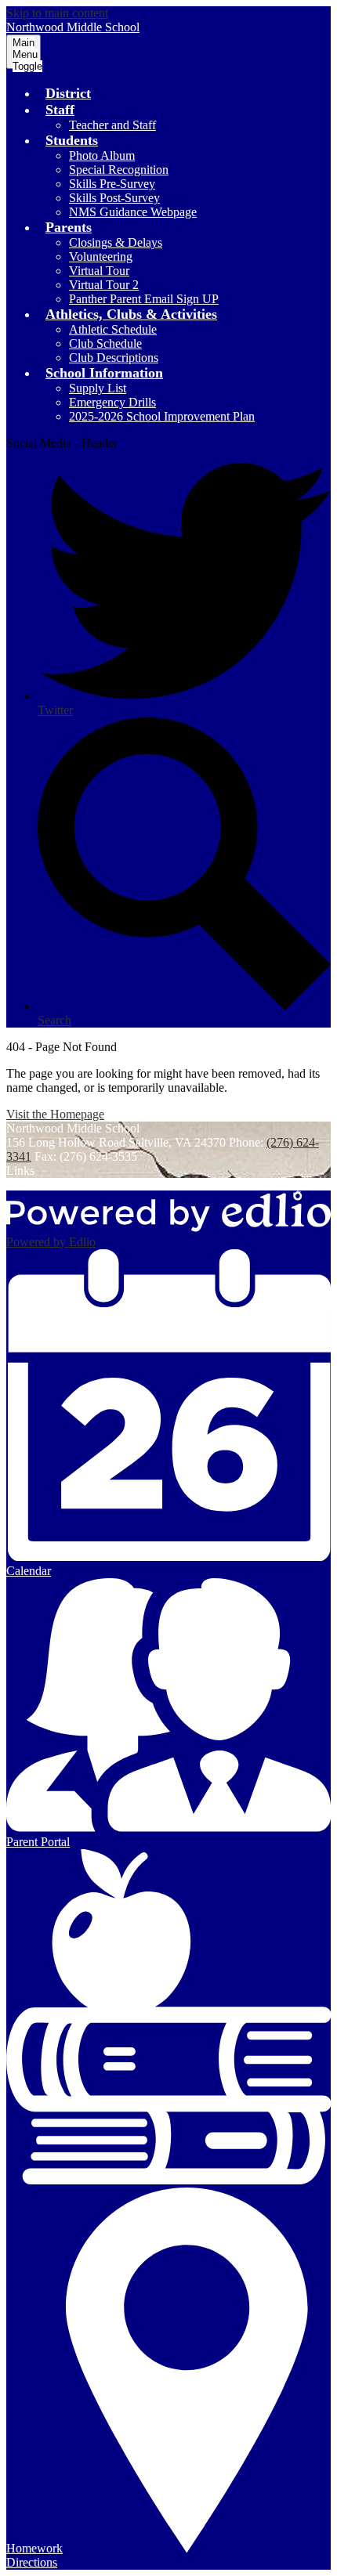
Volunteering (101, 257)
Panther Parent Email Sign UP (144, 299)
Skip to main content (57, 13)
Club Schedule (105, 343)
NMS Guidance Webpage (133, 212)
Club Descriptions (114, 358)
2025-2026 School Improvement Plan (162, 416)
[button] (60, 110)
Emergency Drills (112, 402)
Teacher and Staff (112, 125)
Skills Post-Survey (114, 198)
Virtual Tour (99, 271)
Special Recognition (119, 170)
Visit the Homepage (55, 1114)
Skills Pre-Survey (112, 184)
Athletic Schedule (113, 329)
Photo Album (102, 155)
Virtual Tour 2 (104, 285)
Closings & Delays (116, 242)
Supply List (98, 388)
